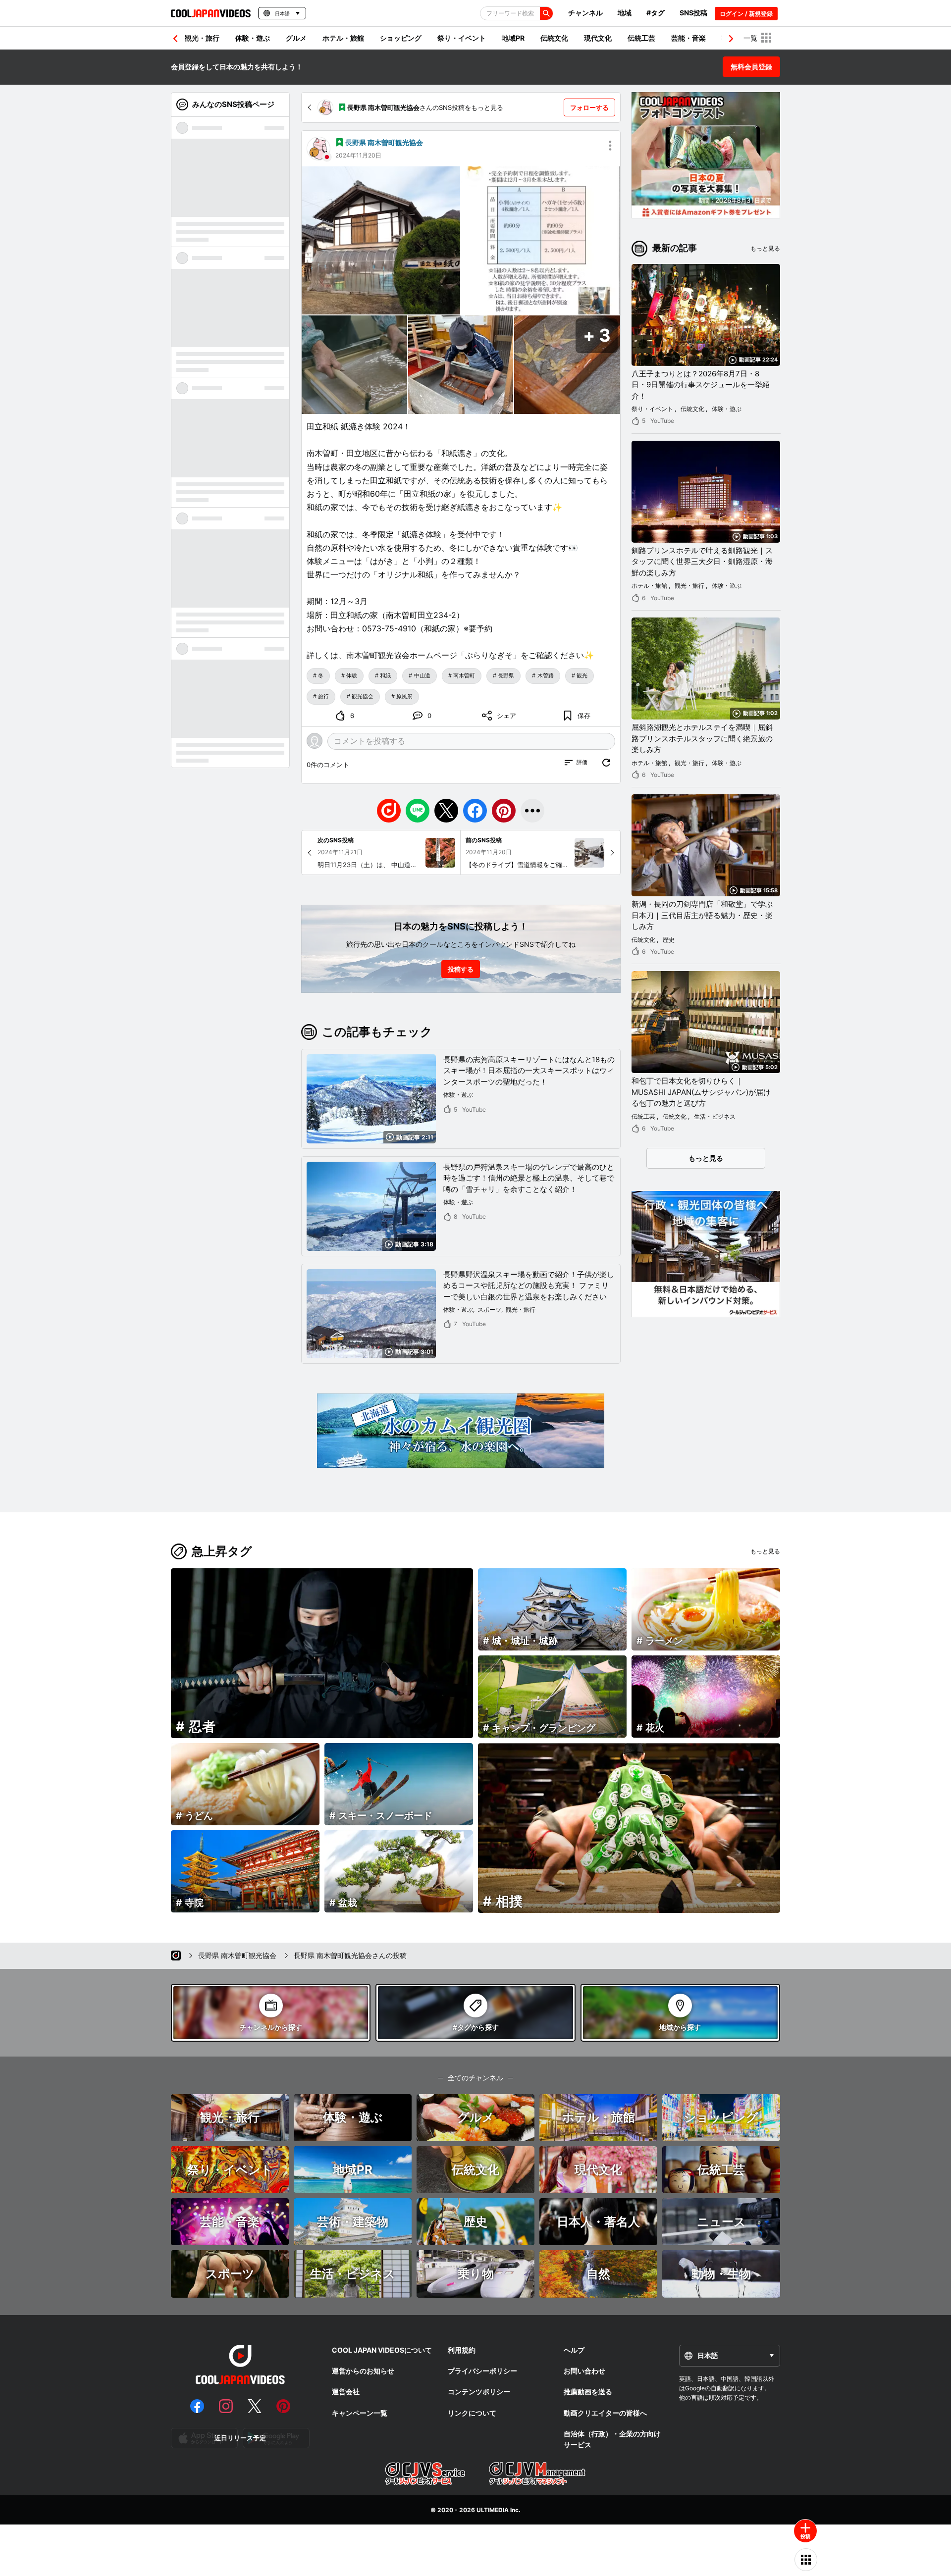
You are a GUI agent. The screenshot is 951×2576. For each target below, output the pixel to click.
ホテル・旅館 (343, 38)
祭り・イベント (462, 38)
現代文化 (598, 38)
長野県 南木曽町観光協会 (384, 142)
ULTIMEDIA (493, 2510)
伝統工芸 (641, 38)
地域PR (513, 38)
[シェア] (532, 811)
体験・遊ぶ (253, 38)
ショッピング (401, 38)
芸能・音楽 (688, 38)
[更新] (606, 763)
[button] (731, 39)
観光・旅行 (202, 38)
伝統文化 (554, 38)
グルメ (296, 38)
